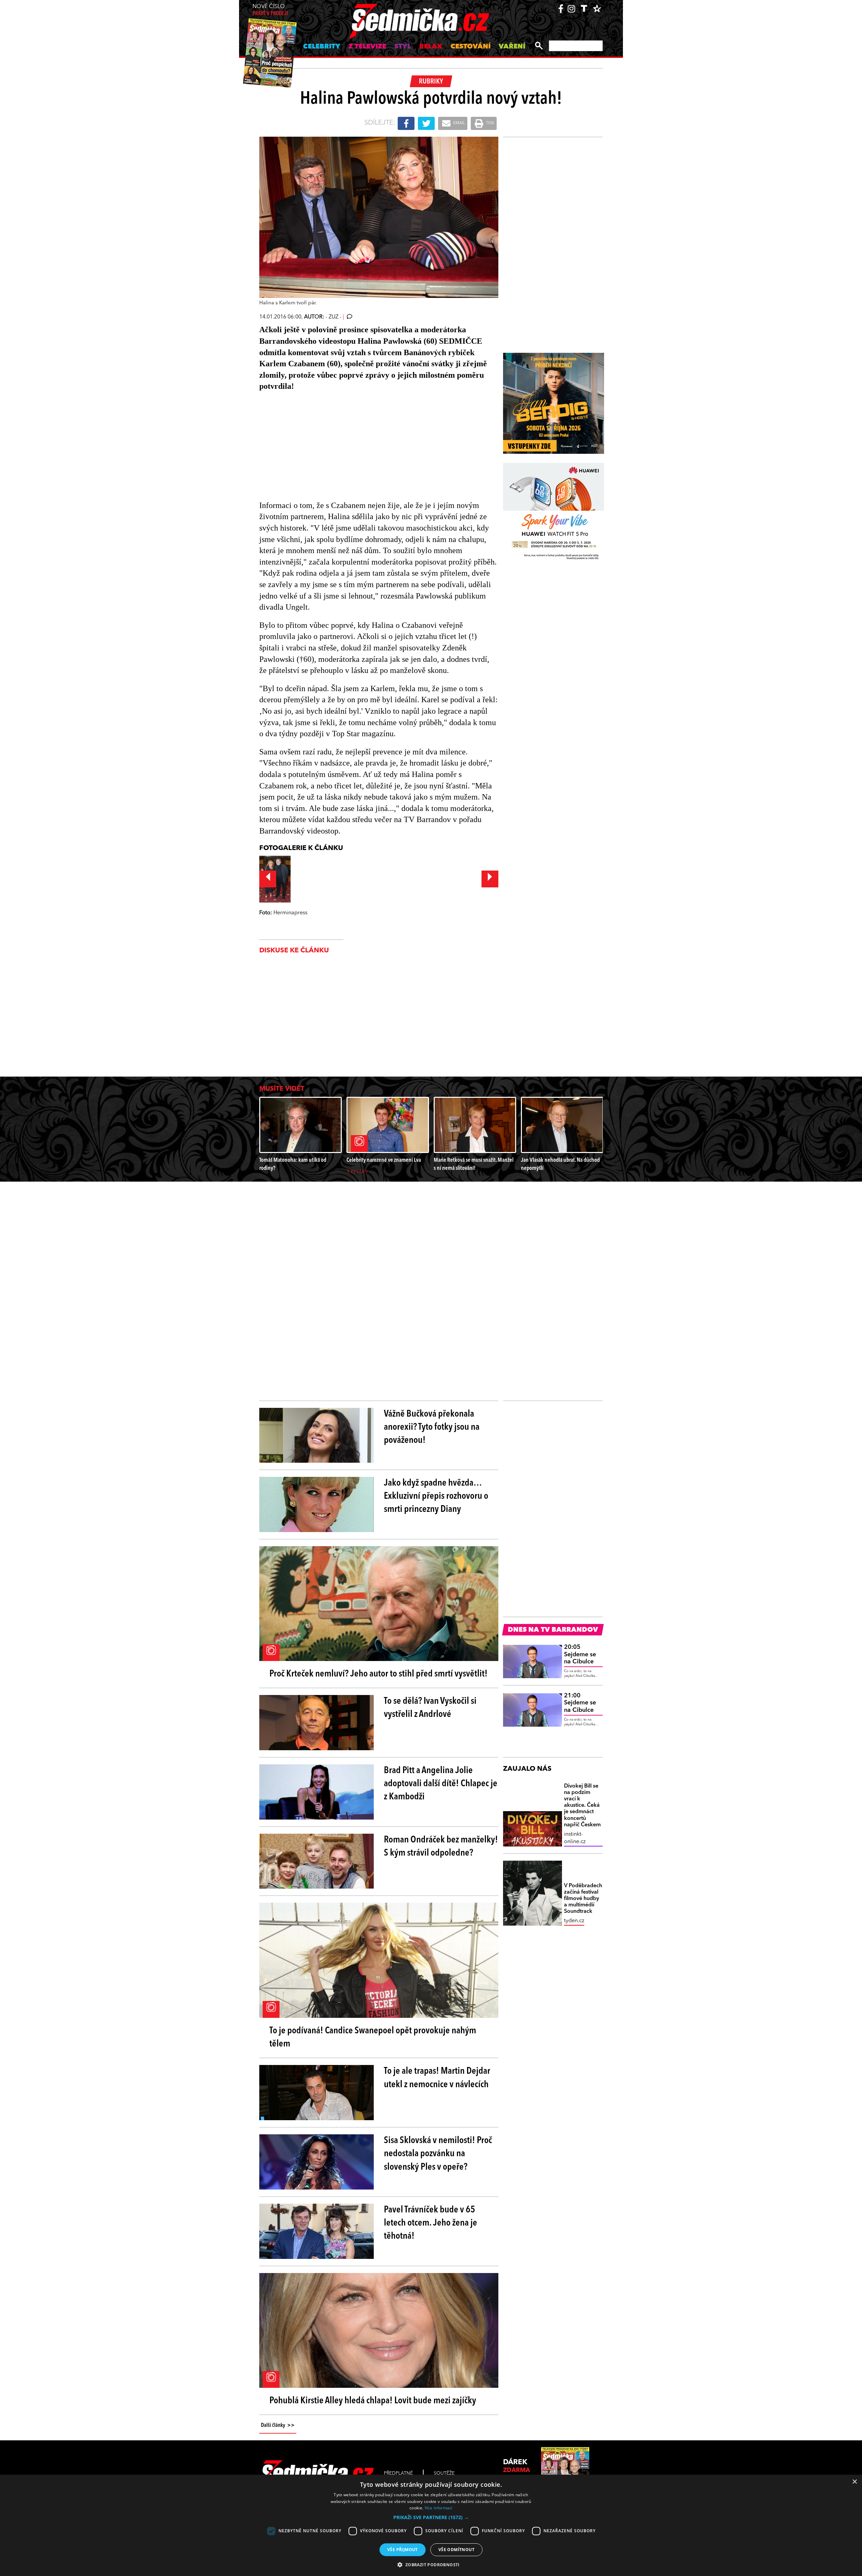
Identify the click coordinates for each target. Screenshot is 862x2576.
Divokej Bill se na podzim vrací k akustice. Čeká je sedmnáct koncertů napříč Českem (582, 1806)
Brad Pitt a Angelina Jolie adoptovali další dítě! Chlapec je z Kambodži (441, 1784)
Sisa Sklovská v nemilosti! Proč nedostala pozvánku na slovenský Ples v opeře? (438, 2154)
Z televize (367, 47)
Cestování (471, 47)
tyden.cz (574, 1921)
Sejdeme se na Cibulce (580, 1654)
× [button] (854, 2482)
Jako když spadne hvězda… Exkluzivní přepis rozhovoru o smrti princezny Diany (436, 1496)
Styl (403, 47)
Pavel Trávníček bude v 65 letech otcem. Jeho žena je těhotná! (430, 2223)
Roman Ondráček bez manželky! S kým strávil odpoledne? (441, 1847)
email (459, 123)
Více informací (439, 2508)
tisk (490, 123)
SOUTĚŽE (444, 2473)
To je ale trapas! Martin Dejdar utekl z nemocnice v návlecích (437, 2078)
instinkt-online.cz (575, 1838)
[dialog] (431, 2525)
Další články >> (278, 2426)
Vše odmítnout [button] (456, 2550)
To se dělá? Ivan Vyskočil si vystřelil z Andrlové (430, 1708)
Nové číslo (270, 10)
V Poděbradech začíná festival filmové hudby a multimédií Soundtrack (583, 1899)
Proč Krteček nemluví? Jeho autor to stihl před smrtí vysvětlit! (378, 1674)
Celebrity (322, 47)
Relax (431, 47)
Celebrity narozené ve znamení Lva (384, 1160)
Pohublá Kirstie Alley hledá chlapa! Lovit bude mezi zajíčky (373, 2401)
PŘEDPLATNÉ (398, 2473)
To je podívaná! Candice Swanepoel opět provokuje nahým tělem (373, 2038)
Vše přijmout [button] (403, 2550)
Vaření (512, 47)
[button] (431, 2517)
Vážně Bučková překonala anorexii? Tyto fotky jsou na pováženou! (432, 1427)
